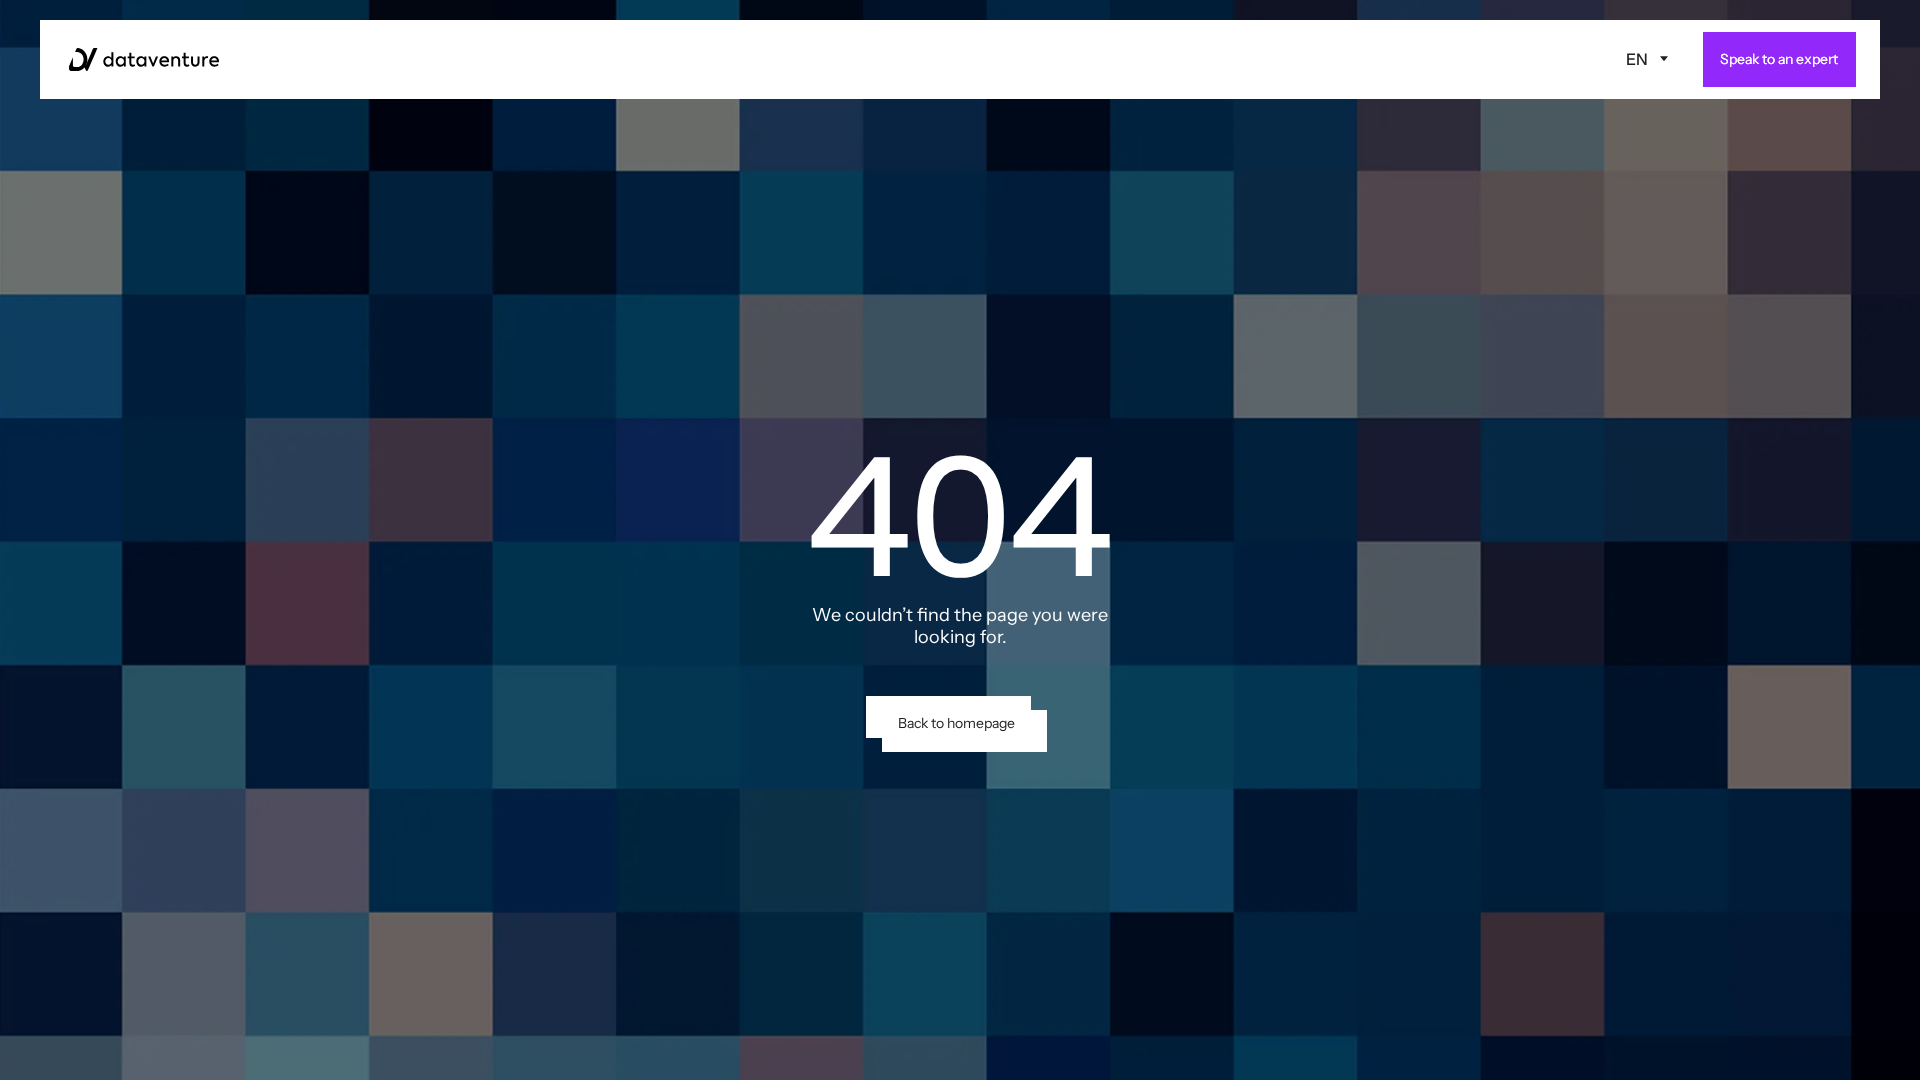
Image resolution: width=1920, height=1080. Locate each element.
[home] (144, 59)
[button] (1647, 59)
